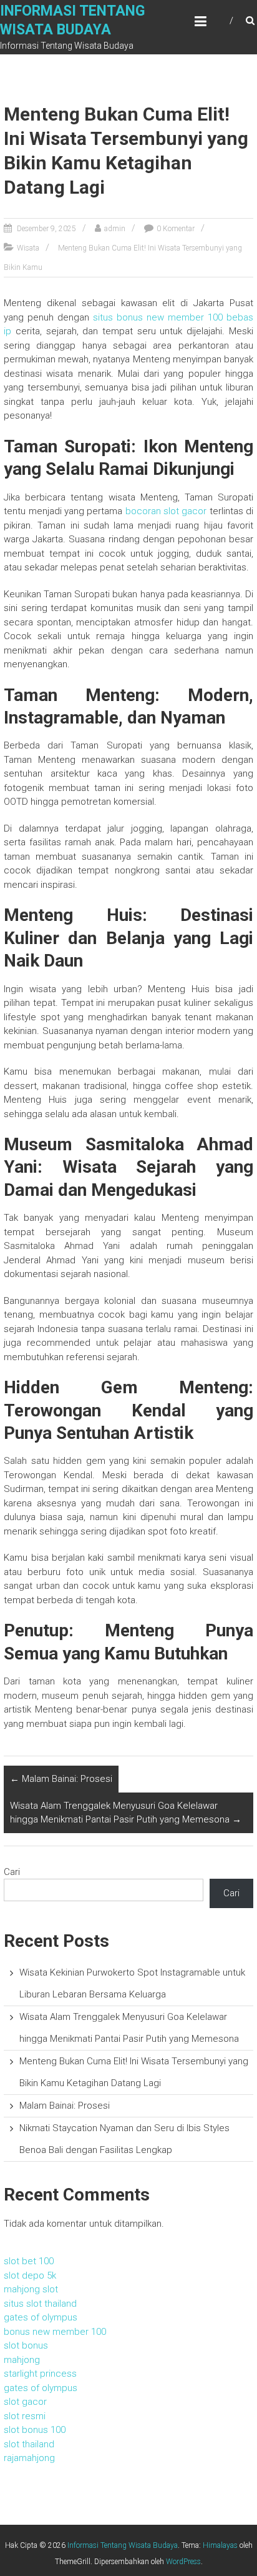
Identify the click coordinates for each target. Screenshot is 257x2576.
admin (115, 229)
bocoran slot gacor (166, 511)
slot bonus (26, 2345)
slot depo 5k (30, 2275)
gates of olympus (41, 2317)
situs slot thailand (40, 2304)
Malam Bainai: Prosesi (61, 1779)
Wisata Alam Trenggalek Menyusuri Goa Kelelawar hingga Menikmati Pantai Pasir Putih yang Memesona (126, 1813)
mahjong (22, 2360)
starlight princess (40, 2374)
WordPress (183, 2562)
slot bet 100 (29, 2261)
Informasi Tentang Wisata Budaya (123, 2545)
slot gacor (25, 2402)
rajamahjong (29, 2458)
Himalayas (220, 2545)
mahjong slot (31, 2289)
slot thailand (29, 2444)
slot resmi (25, 2416)
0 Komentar (176, 229)
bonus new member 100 (55, 2332)
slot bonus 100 (35, 2430)
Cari (12, 1872)
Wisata (28, 248)
